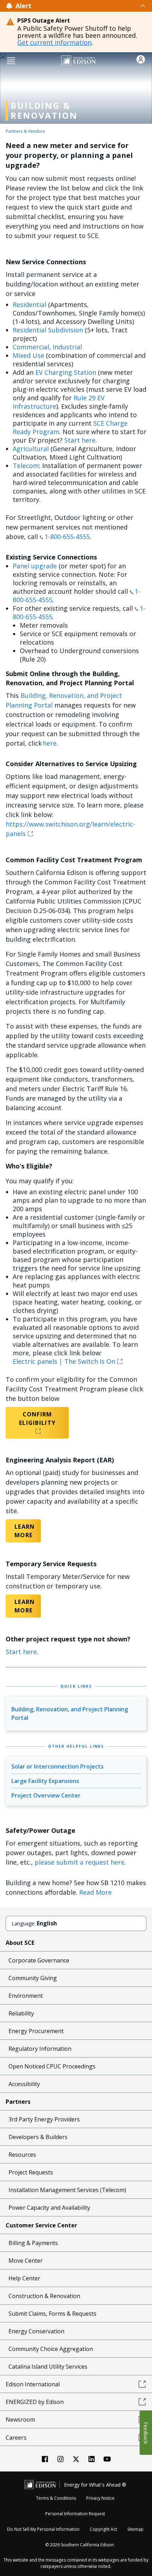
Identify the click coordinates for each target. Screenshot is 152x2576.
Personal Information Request (75, 2514)
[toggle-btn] (89, 6)
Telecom (26, 466)
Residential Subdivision (48, 330)
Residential (30, 304)
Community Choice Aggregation (51, 2349)
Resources (22, 2155)
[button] (11, 60)
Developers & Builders (38, 2137)
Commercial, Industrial (47, 347)
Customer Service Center (41, 2225)
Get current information (54, 42)
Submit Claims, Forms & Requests (52, 2314)
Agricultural (31, 449)
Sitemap (135, 2529)
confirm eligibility (37, 1419)
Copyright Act (103, 2529)
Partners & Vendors (25, 131)
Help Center (24, 2278)
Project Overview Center (46, 1795)
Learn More (23, 1531)
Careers (16, 2438)
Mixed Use (28, 355)
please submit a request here (80, 1862)
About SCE (20, 1943)
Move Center (26, 2261)
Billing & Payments (33, 2243)
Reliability (21, 2013)
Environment (26, 1996)
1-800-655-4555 (67, 537)
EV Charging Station (66, 372)
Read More (95, 1892)
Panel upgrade (35, 566)
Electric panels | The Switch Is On (64, 1361)
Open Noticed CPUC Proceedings (52, 2066)
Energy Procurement (36, 2031)
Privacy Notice (100, 2498)
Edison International (33, 2384)
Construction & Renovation (44, 2296)
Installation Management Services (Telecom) (67, 2190)
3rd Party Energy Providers (44, 2119)
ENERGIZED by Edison (35, 2402)
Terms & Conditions (56, 2498)
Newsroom (20, 2420)
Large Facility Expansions (45, 1781)
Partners (18, 2102)
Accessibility (24, 2084)
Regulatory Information (40, 2049)
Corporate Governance (39, 1960)
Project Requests (31, 2172)
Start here (80, 440)
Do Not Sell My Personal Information (43, 2529)
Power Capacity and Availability (49, 2208)
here (50, 743)
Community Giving (33, 1978)
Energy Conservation (36, 2331)
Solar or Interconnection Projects (57, 1766)
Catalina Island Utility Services (48, 2367)
